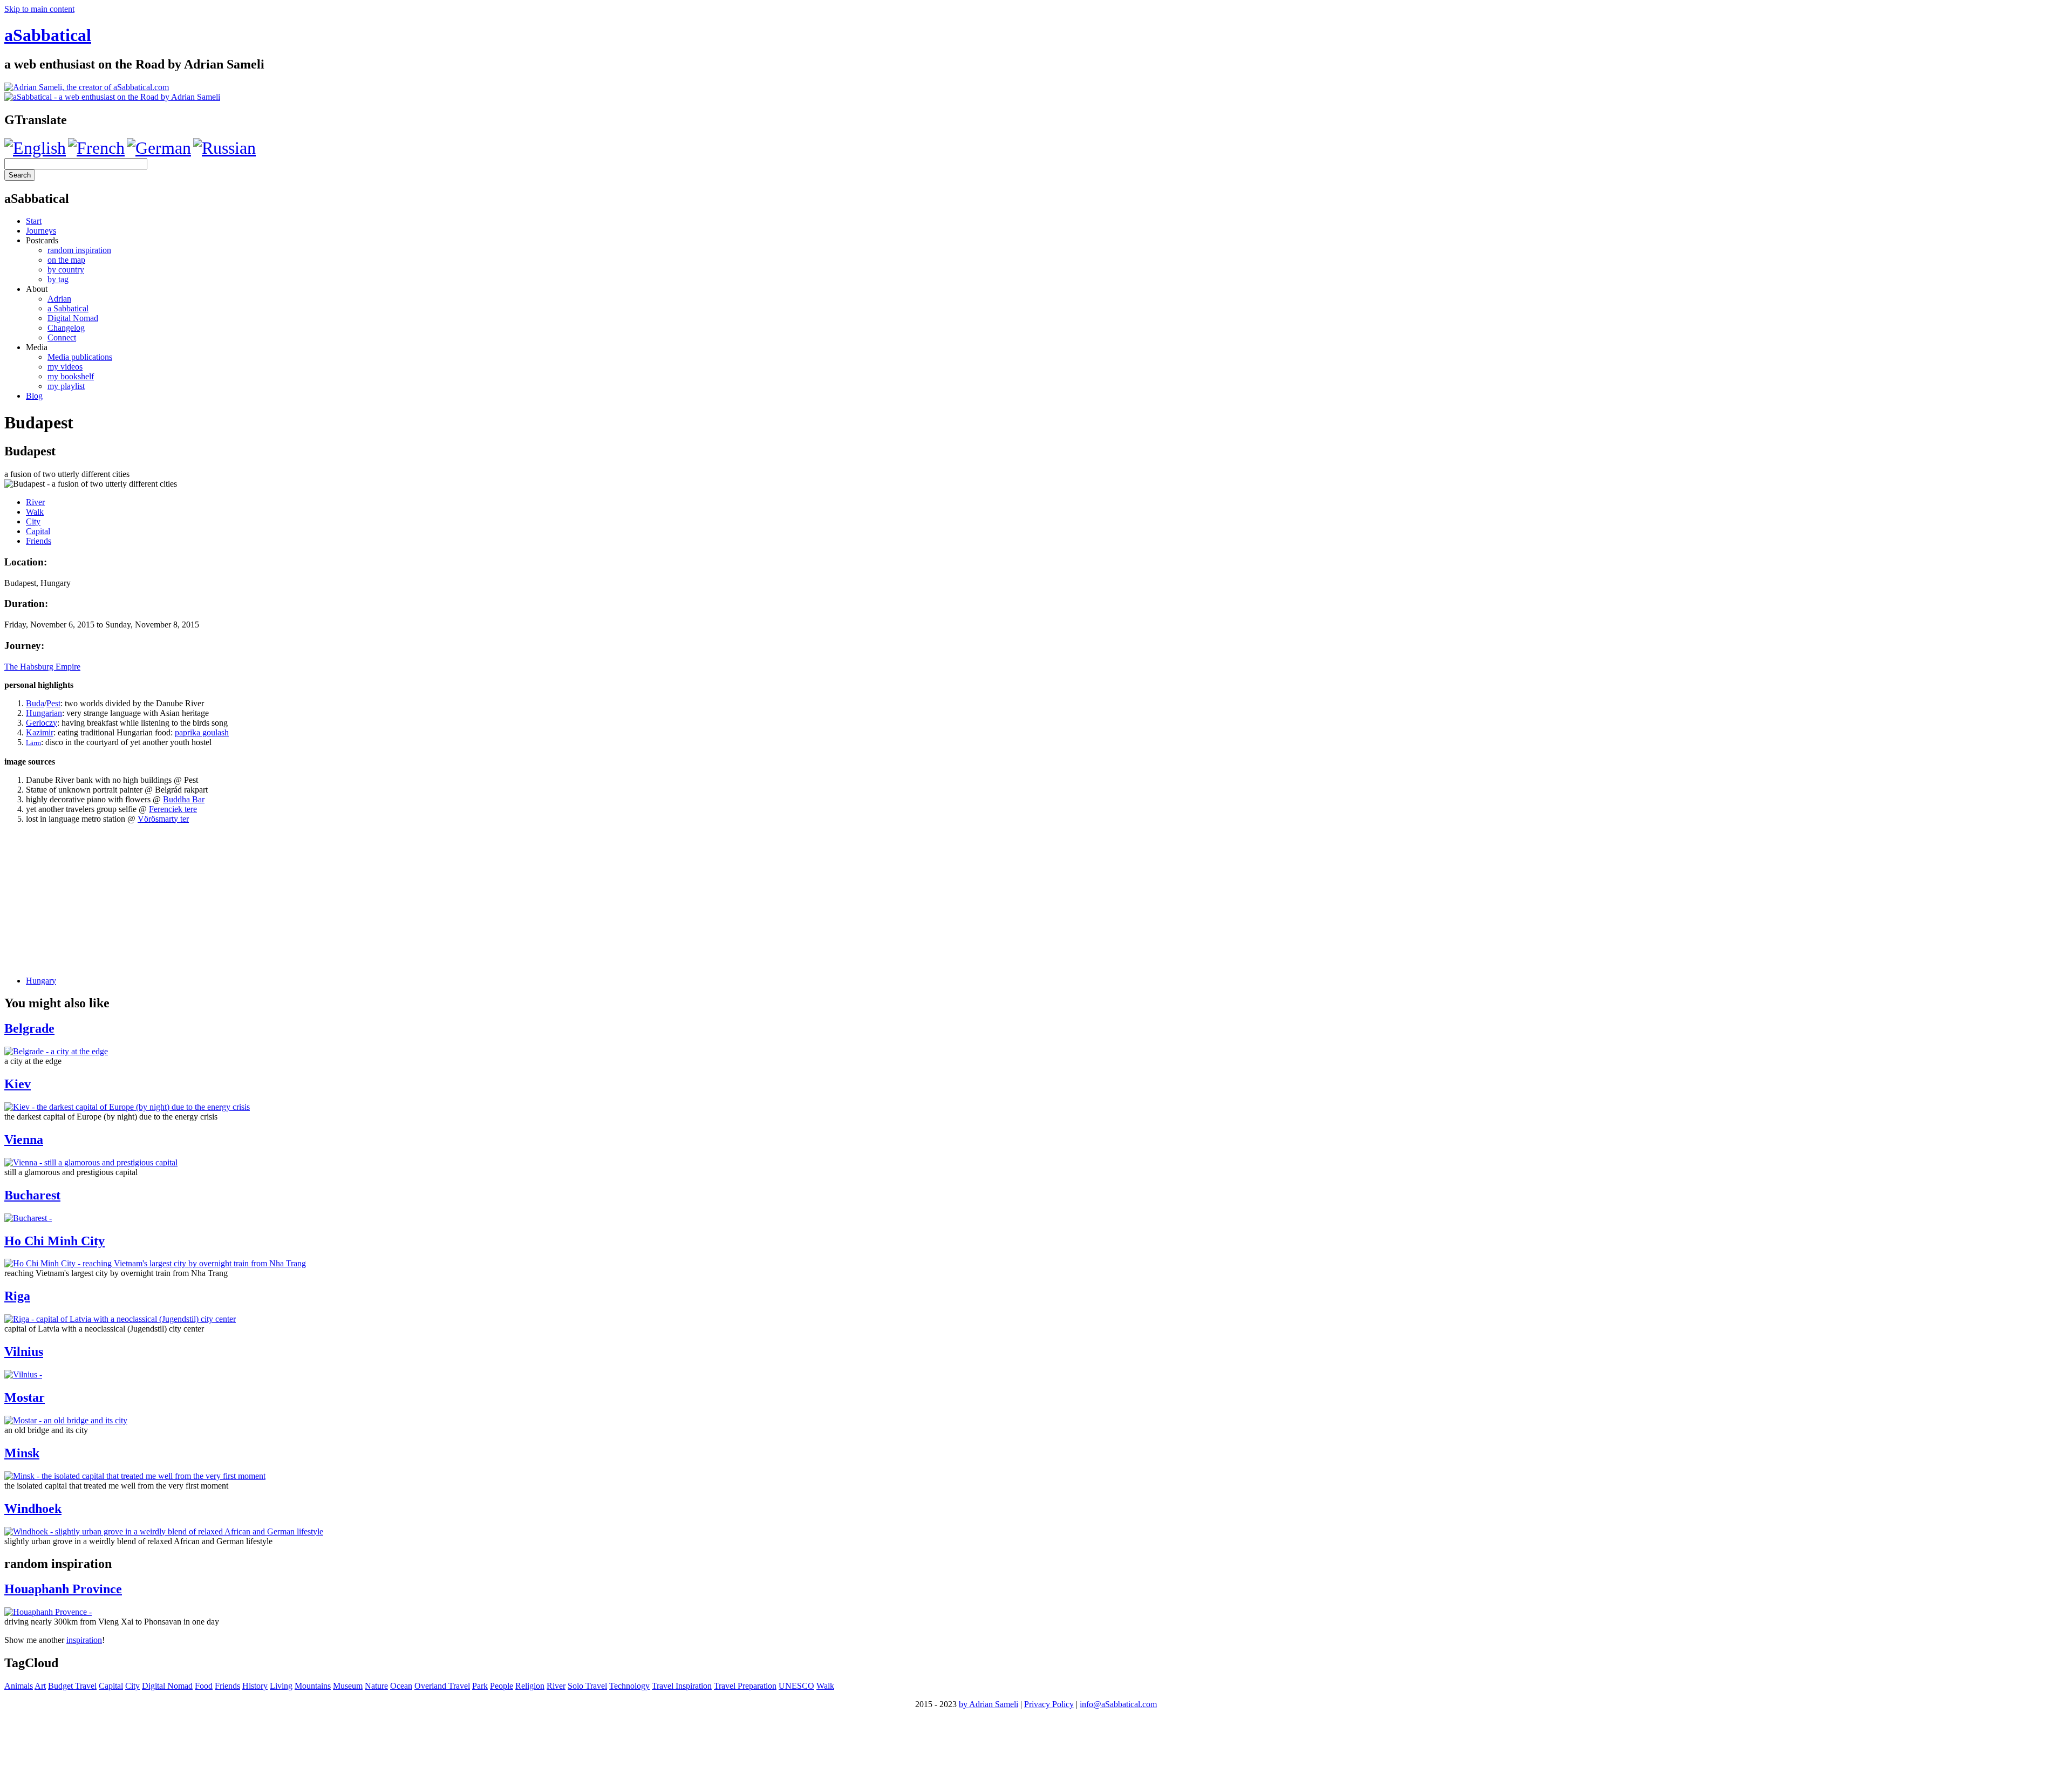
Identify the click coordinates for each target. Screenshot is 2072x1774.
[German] (159, 148)
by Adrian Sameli (989, 1704)
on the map (66, 260)
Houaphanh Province (63, 1589)
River (35, 502)
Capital (38, 531)
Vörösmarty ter (163, 819)
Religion (530, 1686)
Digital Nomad (73, 318)
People (502, 1686)
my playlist (66, 386)
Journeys (41, 231)
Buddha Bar (184, 799)
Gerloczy (42, 723)
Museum (348, 1686)
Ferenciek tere (173, 809)
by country (66, 269)
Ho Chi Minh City (54, 1241)
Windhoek (33, 1509)
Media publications (80, 357)
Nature (376, 1686)
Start (34, 221)
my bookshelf (71, 376)
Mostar (25, 1397)
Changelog (66, 328)
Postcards (42, 240)
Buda (35, 703)
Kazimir (40, 732)
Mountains (313, 1686)
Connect (62, 337)
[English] (35, 148)
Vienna (24, 1140)
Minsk (22, 1453)
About (37, 289)
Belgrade (29, 1028)
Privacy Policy (1049, 1704)
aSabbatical (48, 35)
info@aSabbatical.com (1118, 1704)
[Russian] (224, 148)
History (255, 1686)
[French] (96, 148)
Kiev (18, 1084)
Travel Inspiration (682, 1686)
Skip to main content (39, 9)
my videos (65, 367)
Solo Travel (587, 1686)
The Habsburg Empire (42, 667)
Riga (17, 1296)
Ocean (401, 1686)
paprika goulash (202, 732)
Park (480, 1686)
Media (37, 347)
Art (40, 1686)
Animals (19, 1686)
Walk (35, 512)
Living (281, 1686)
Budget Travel (72, 1686)
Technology (629, 1686)
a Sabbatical (68, 308)
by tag (58, 279)
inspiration (84, 1640)
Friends (39, 541)
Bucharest (32, 1195)
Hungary (41, 981)
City (33, 521)
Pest (53, 703)
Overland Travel (442, 1686)
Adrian (59, 299)
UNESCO (796, 1686)
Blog (34, 396)
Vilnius (24, 1352)
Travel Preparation (745, 1686)
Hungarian (44, 713)
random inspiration (79, 250)
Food (204, 1686)
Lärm (33, 743)
